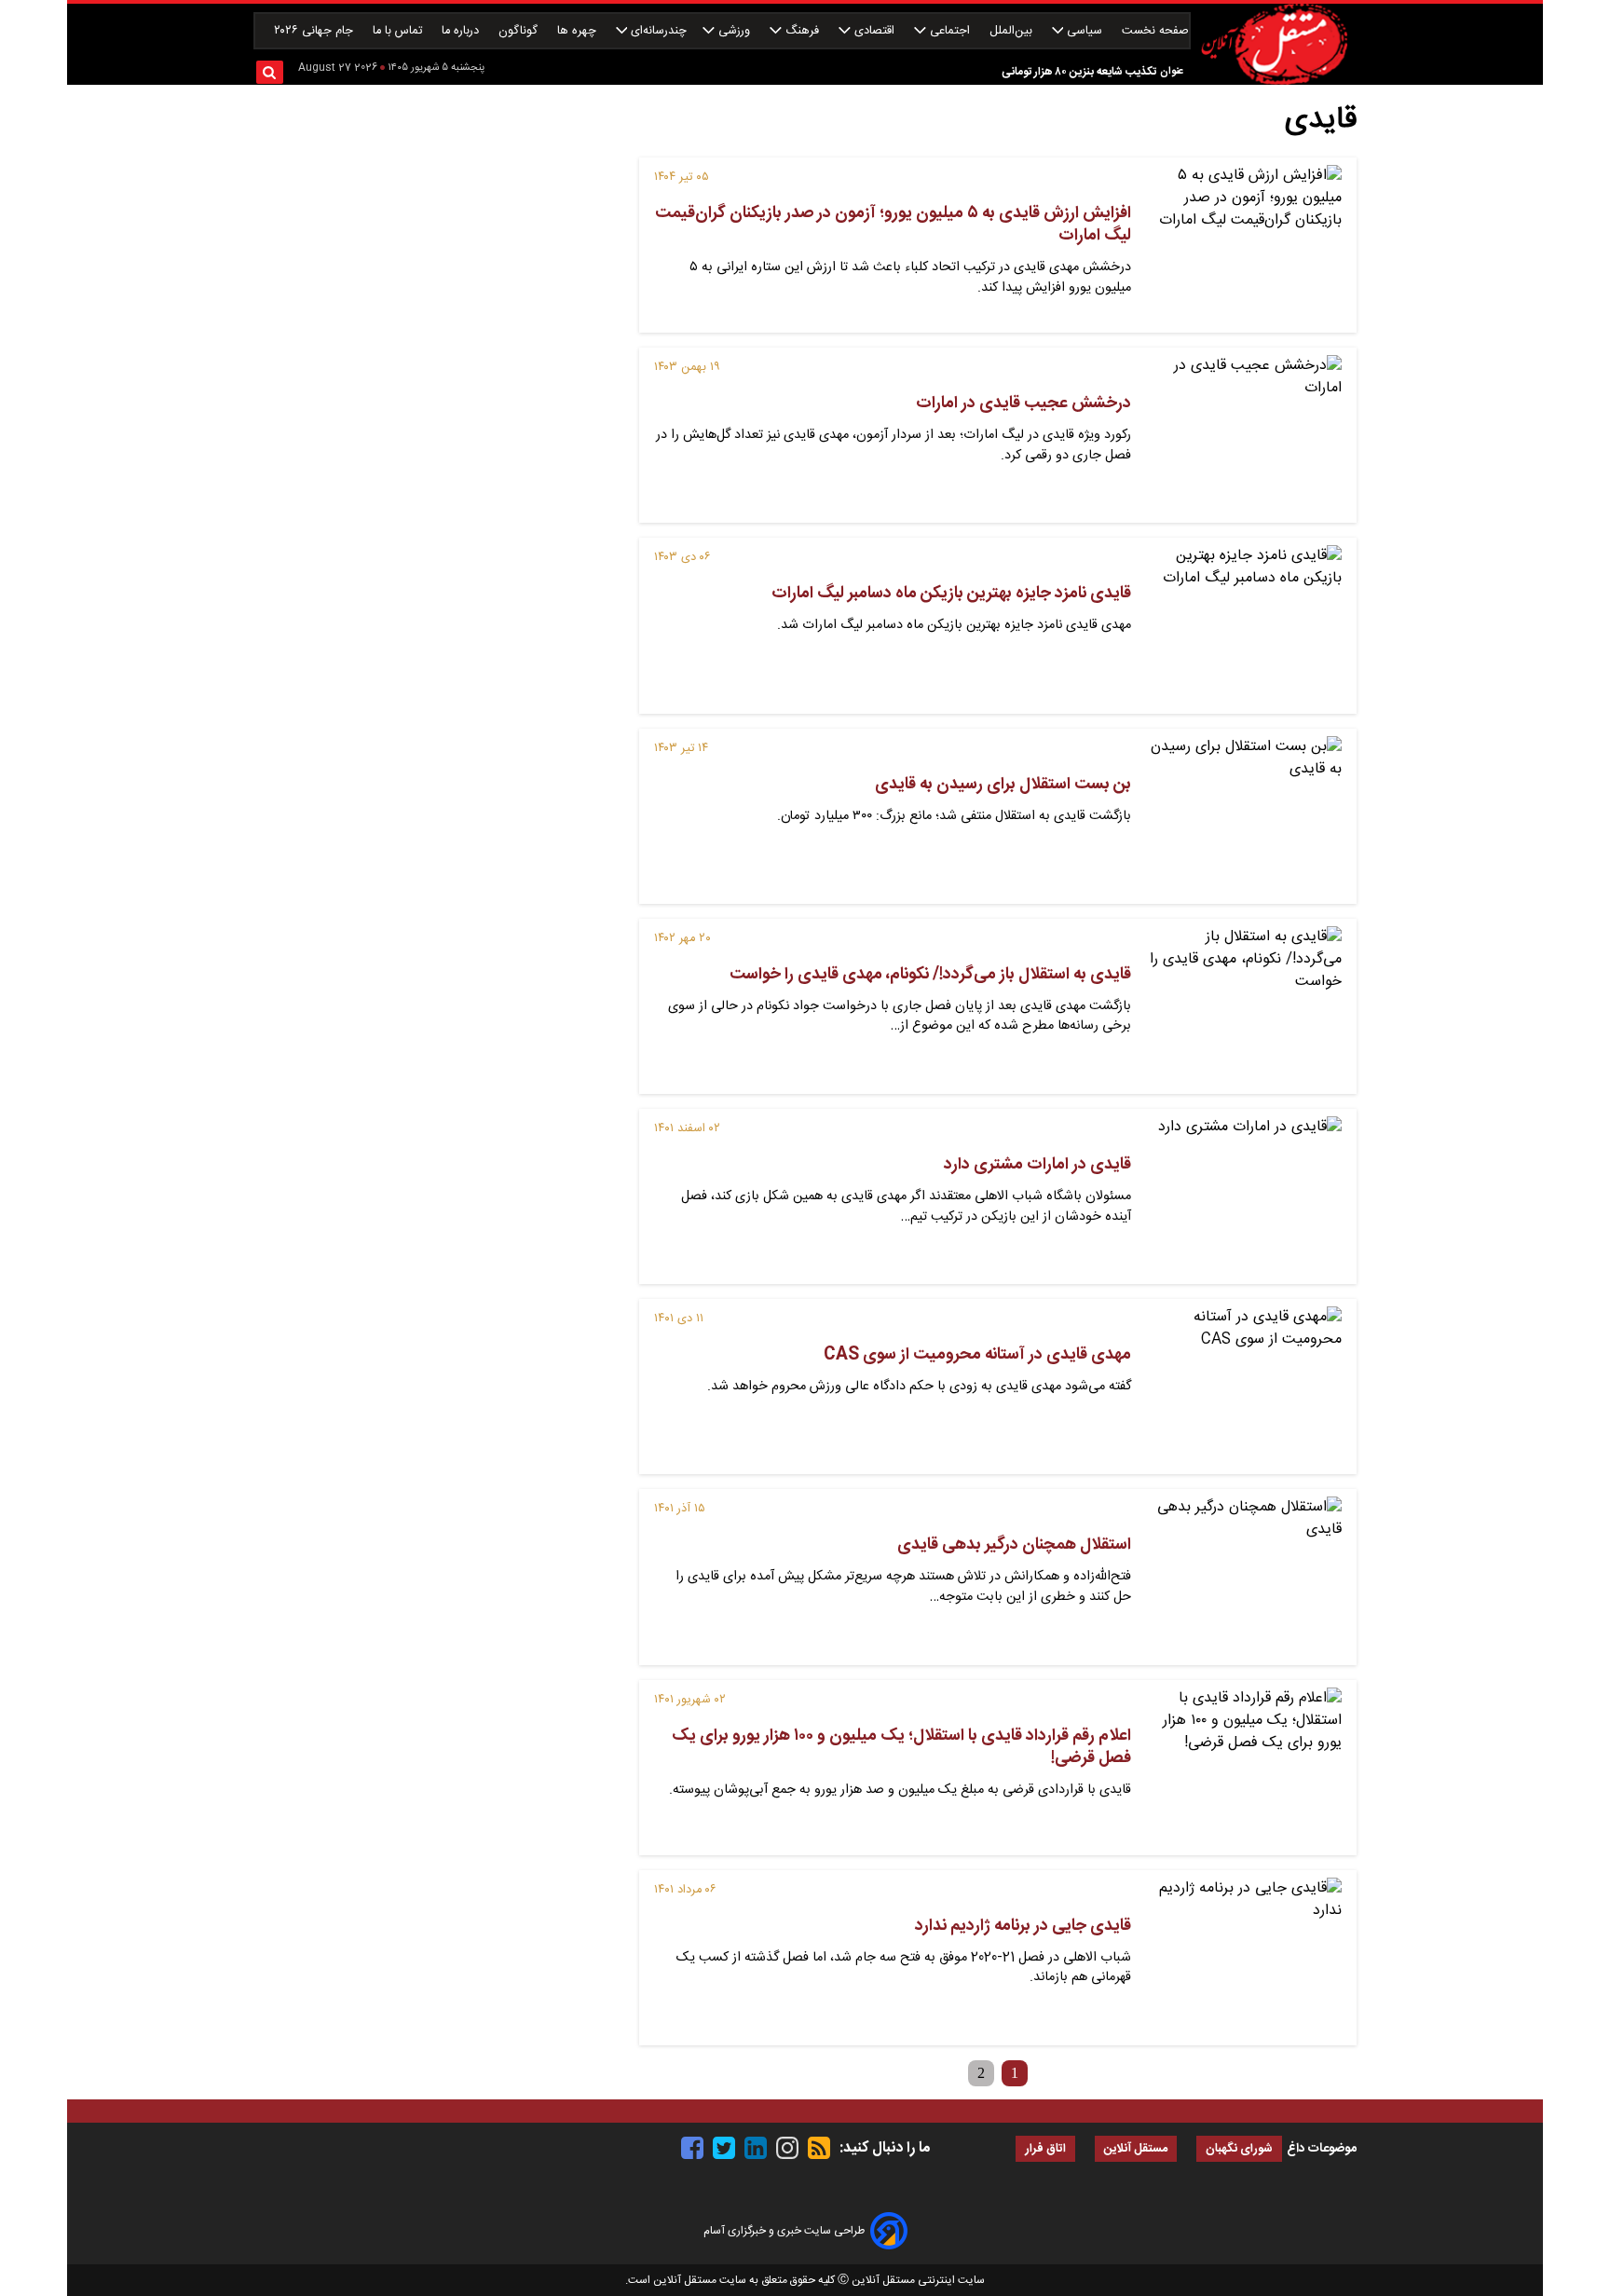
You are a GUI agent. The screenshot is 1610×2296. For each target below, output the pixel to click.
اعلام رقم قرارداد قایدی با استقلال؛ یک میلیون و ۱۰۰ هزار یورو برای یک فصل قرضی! (901, 1747)
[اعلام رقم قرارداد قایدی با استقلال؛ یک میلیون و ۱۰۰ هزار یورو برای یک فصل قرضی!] (1244, 1768)
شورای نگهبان (1239, 2149)
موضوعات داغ (1322, 2149)
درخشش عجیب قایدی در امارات (1023, 403)
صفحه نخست (1155, 31)
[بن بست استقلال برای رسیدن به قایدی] (1244, 816)
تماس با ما (399, 31)
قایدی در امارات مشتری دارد (1037, 1165)
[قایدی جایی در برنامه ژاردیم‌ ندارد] (1244, 1958)
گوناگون (520, 31)
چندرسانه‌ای (657, 31)
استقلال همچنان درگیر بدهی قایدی (1014, 1545)
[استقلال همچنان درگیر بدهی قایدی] (1244, 1577)
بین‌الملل (1013, 31)
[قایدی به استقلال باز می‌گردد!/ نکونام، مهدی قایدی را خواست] (1244, 1006)
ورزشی (734, 31)
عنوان (1172, 71)
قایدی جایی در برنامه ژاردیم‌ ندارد (1023, 1926)
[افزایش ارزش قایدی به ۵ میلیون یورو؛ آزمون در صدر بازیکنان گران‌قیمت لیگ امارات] (1244, 245)
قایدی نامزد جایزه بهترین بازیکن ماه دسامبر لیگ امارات (951, 594)
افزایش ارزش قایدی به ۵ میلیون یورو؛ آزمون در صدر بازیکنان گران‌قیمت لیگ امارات (893, 225)
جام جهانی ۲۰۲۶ (315, 31)
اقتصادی (874, 31)
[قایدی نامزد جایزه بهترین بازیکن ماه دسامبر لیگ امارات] (1244, 625)
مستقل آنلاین (1136, 2149)
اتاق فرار (1045, 2149)
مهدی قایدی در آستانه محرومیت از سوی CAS (977, 1355)
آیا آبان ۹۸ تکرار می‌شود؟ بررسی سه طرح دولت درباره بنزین (1023, 72)
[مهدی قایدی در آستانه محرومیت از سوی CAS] (1244, 1387)
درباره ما (462, 31)
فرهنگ (802, 31)
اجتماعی (950, 31)
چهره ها (579, 31)
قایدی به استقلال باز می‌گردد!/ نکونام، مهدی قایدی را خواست (930, 975)
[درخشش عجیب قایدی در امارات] (1244, 435)
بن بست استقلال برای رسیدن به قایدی (1003, 785)
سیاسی (1085, 31)
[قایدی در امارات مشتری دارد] (1244, 1196)
